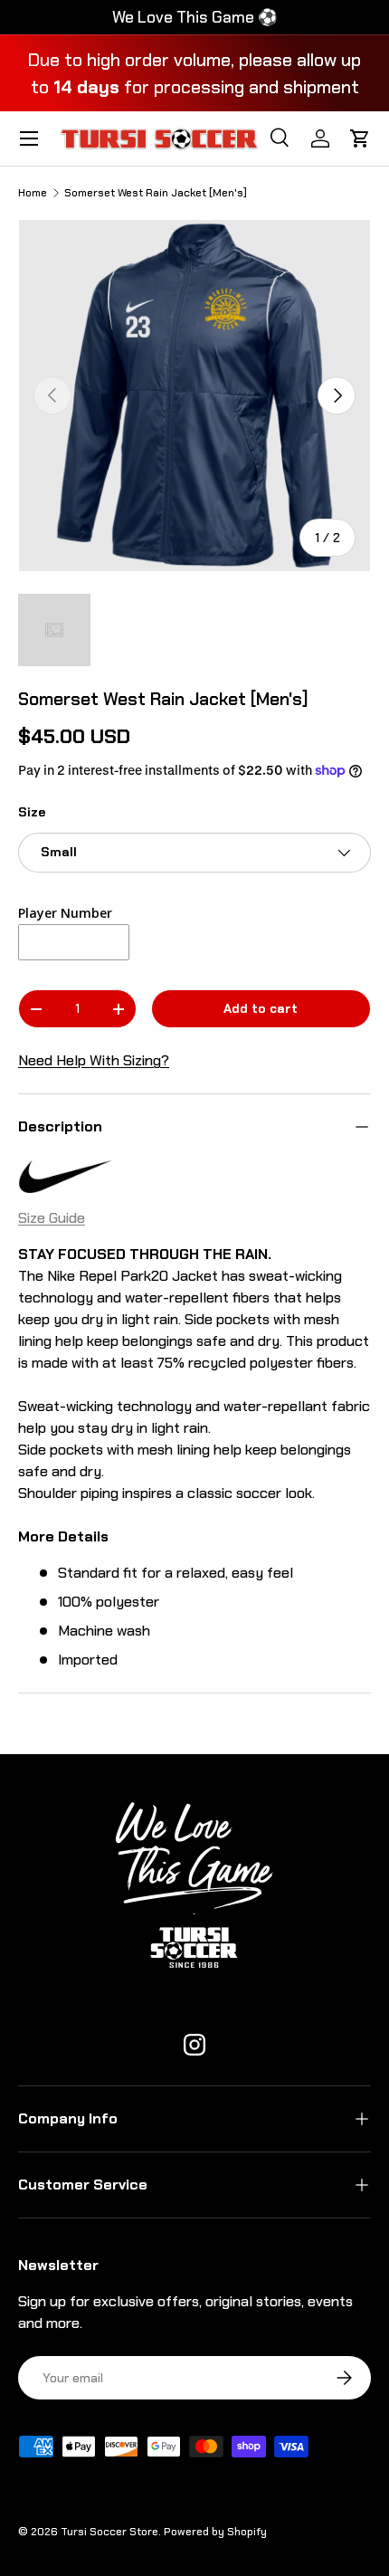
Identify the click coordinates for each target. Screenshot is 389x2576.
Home (33, 193)
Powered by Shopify (215, 2532)
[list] (194, 396)
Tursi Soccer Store (109, 2532)
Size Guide (52, 1218)
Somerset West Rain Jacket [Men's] (156, 193)
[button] (360, 138)
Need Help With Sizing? (94, 1060)
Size (32, 812)
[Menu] (29, 138)
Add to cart (261, 1008)
